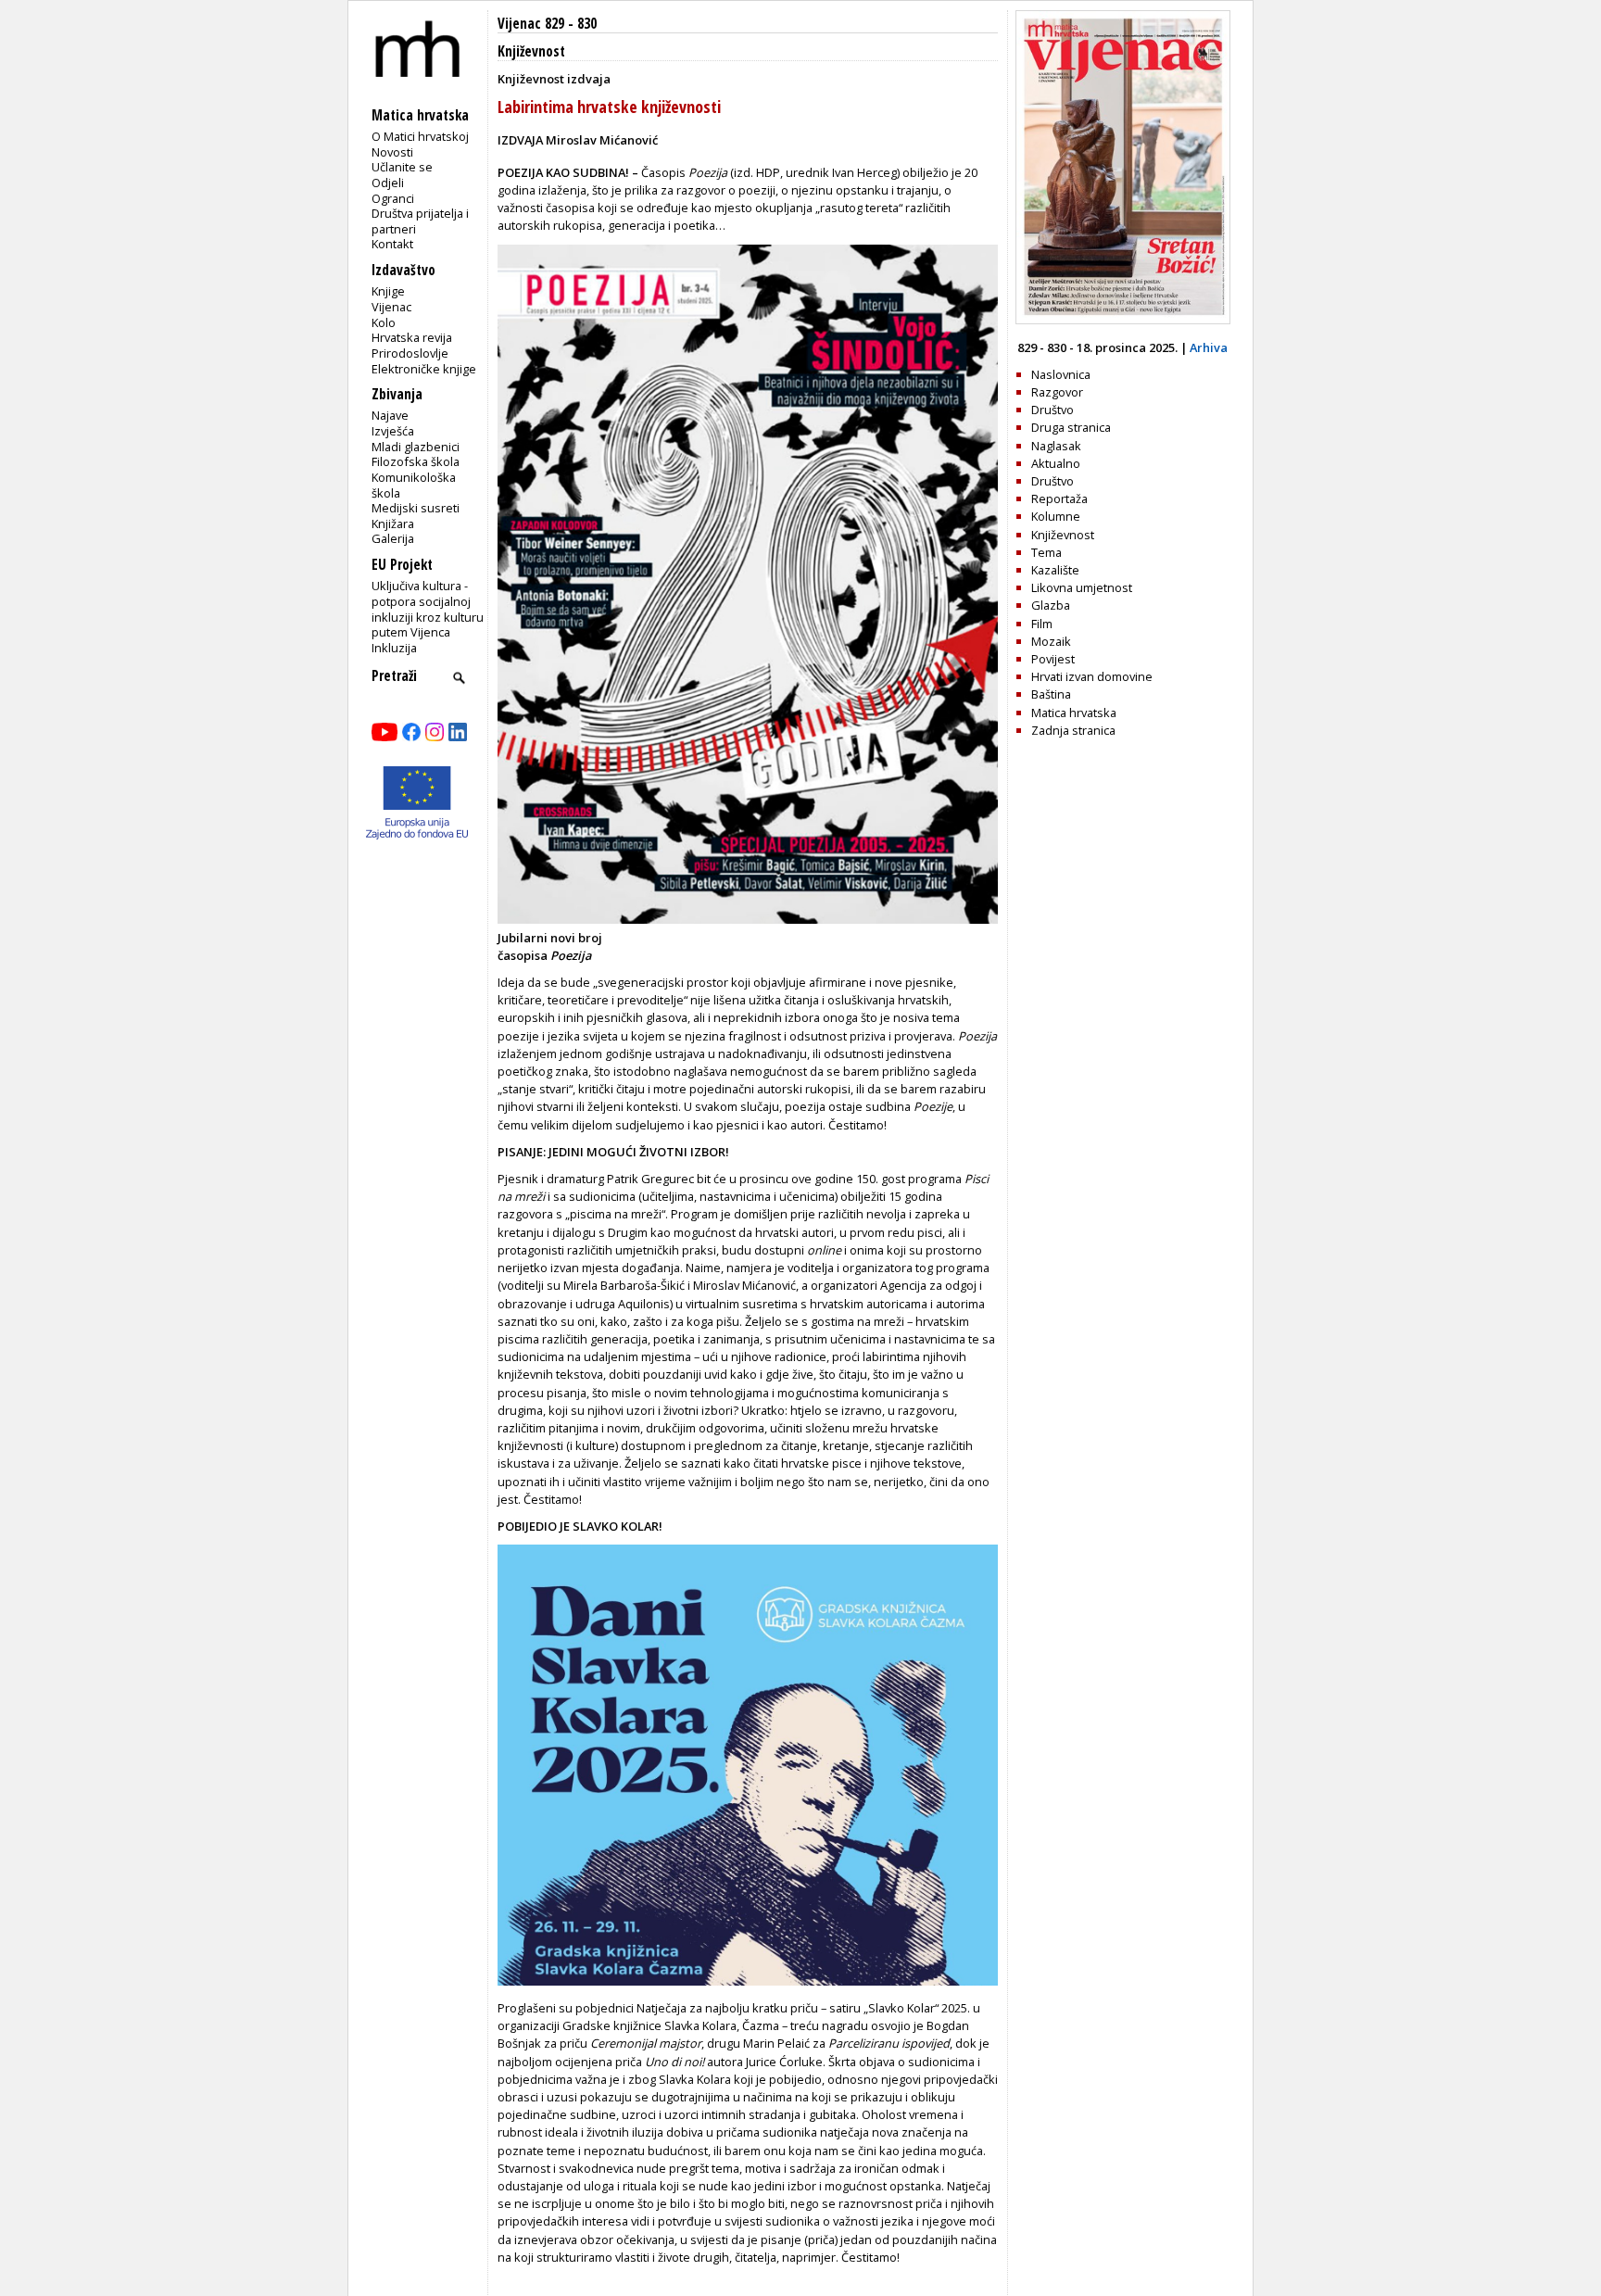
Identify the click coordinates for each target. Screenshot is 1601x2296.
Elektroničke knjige (424, 369)
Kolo (384, 322)
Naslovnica (1061, 374)
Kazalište (1055, 570)
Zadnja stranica (1073, 730)
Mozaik (1051, 641)
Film (1042, 624)
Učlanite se (402, 167)
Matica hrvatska (1074, 713)
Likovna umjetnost (1082, 587)
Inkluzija (394, 648)
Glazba (1051, 605)
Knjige (388, 291)
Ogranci (393, 198)
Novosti (392, 152)
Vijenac (391, 307)
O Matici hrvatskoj (420, 136)
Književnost (531, 51)
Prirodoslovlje (410, 353)
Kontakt (392, 244)
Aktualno (1056, 463)
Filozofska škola (416, 461)
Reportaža (1059, 498)
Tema (1046, 552)
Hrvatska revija (412, 337)
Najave (390, 415)
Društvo (1053, 410)
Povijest (1053, 659)
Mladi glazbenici (416, 447)
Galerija (393, 538)
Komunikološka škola (414, 485)
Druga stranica (1071, 427)
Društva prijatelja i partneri (420, 221)
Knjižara (393, 524)
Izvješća (393, 431)
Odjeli (388, 183)
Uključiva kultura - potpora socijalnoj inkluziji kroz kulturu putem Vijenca (428, 609)
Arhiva (1209, 347)
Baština (1051, 694)
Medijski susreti (416, 508)
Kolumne (1056, 516)
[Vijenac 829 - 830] (1123, 320)
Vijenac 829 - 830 (547, 24)
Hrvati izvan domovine (1092, 676)
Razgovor (1057, 392)
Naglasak (1056, 446)
